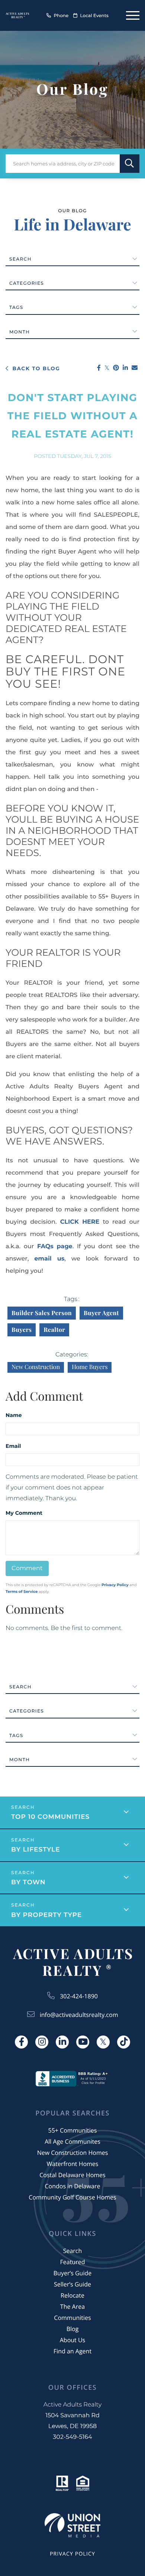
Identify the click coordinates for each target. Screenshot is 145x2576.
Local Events (94, 16)
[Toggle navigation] (133, 15)
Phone (61, 16)
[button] (130, 164)
